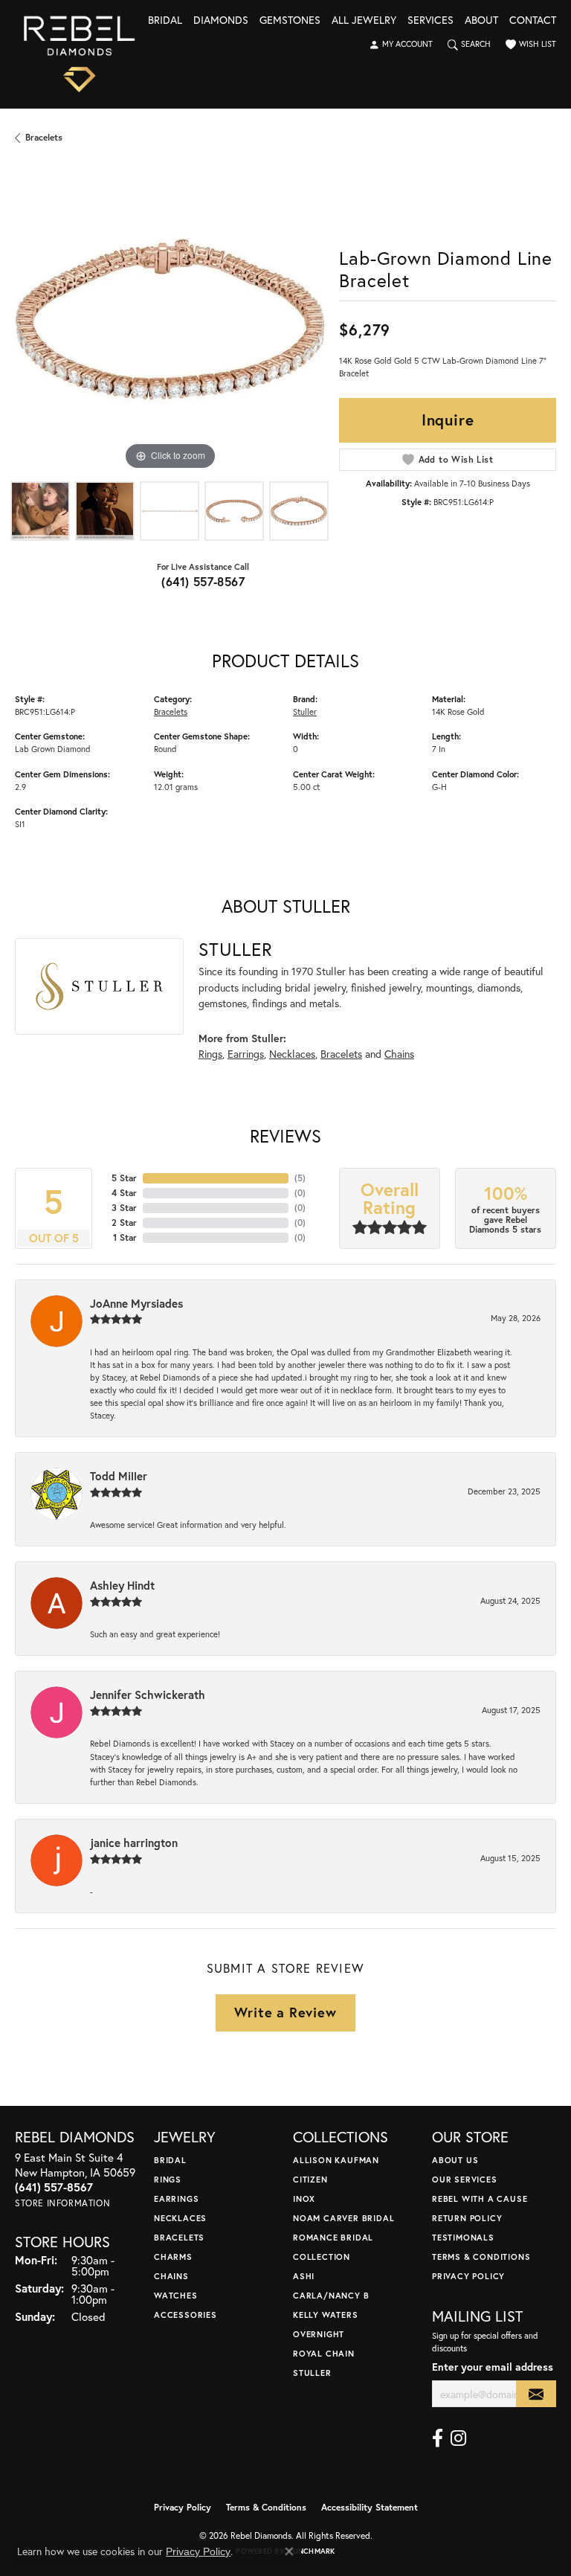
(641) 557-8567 (203, 581)
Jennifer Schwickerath (148, 1695)
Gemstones (290, 21)
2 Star (124, 1223)
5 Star (124, 1178)
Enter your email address (493, 2367)
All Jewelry (364, 21)
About (481, 21)
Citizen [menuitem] (310, 2179)
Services (430, 21)
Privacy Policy (468, 2276)
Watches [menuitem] (176, 2295)
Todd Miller (119, 1476)
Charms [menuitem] (173, 2257)
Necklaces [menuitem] (180, 2218)
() (300, 1178)
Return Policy (467, 2218)
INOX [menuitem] (304, 2198)
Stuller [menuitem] (312, 2373)
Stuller (305, 712)
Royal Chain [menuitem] (324, 2353)
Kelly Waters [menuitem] (326, 2315)
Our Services (465, 2179)
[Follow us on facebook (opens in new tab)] (438, 2438)
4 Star (124, 1193)
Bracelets (44, 137)
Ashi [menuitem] (304, 2276)
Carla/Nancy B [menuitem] (331, 2295)
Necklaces (292, 1054)
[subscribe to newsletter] (536, 2394)
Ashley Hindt (122, 1585)
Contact (533, 21)
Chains (399, 1054)
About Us (455, 2160)
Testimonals (463, 2237)
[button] (401, 45)
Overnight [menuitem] (319, 2334)
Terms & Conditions (481, 2257)
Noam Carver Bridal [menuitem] (343, 2218)
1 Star (125, 1237)
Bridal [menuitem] (170, 2160)
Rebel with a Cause (480, 2198)
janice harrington (134, 1843)
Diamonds (221, 21)
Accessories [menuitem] (186, 2315)
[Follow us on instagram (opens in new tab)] (458, 2438)
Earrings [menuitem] (176, 2198)
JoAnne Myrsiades (136, 1303)
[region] (170, 319)
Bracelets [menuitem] (179, 2237)
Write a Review (285, 2012)
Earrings (246, 1054)
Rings (210, 1054)
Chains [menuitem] (171, 2276)
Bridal (165, 21)
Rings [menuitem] (168, 2179)
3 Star (124, 1208)
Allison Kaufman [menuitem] (336, 2160)
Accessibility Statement (370, 2507)
